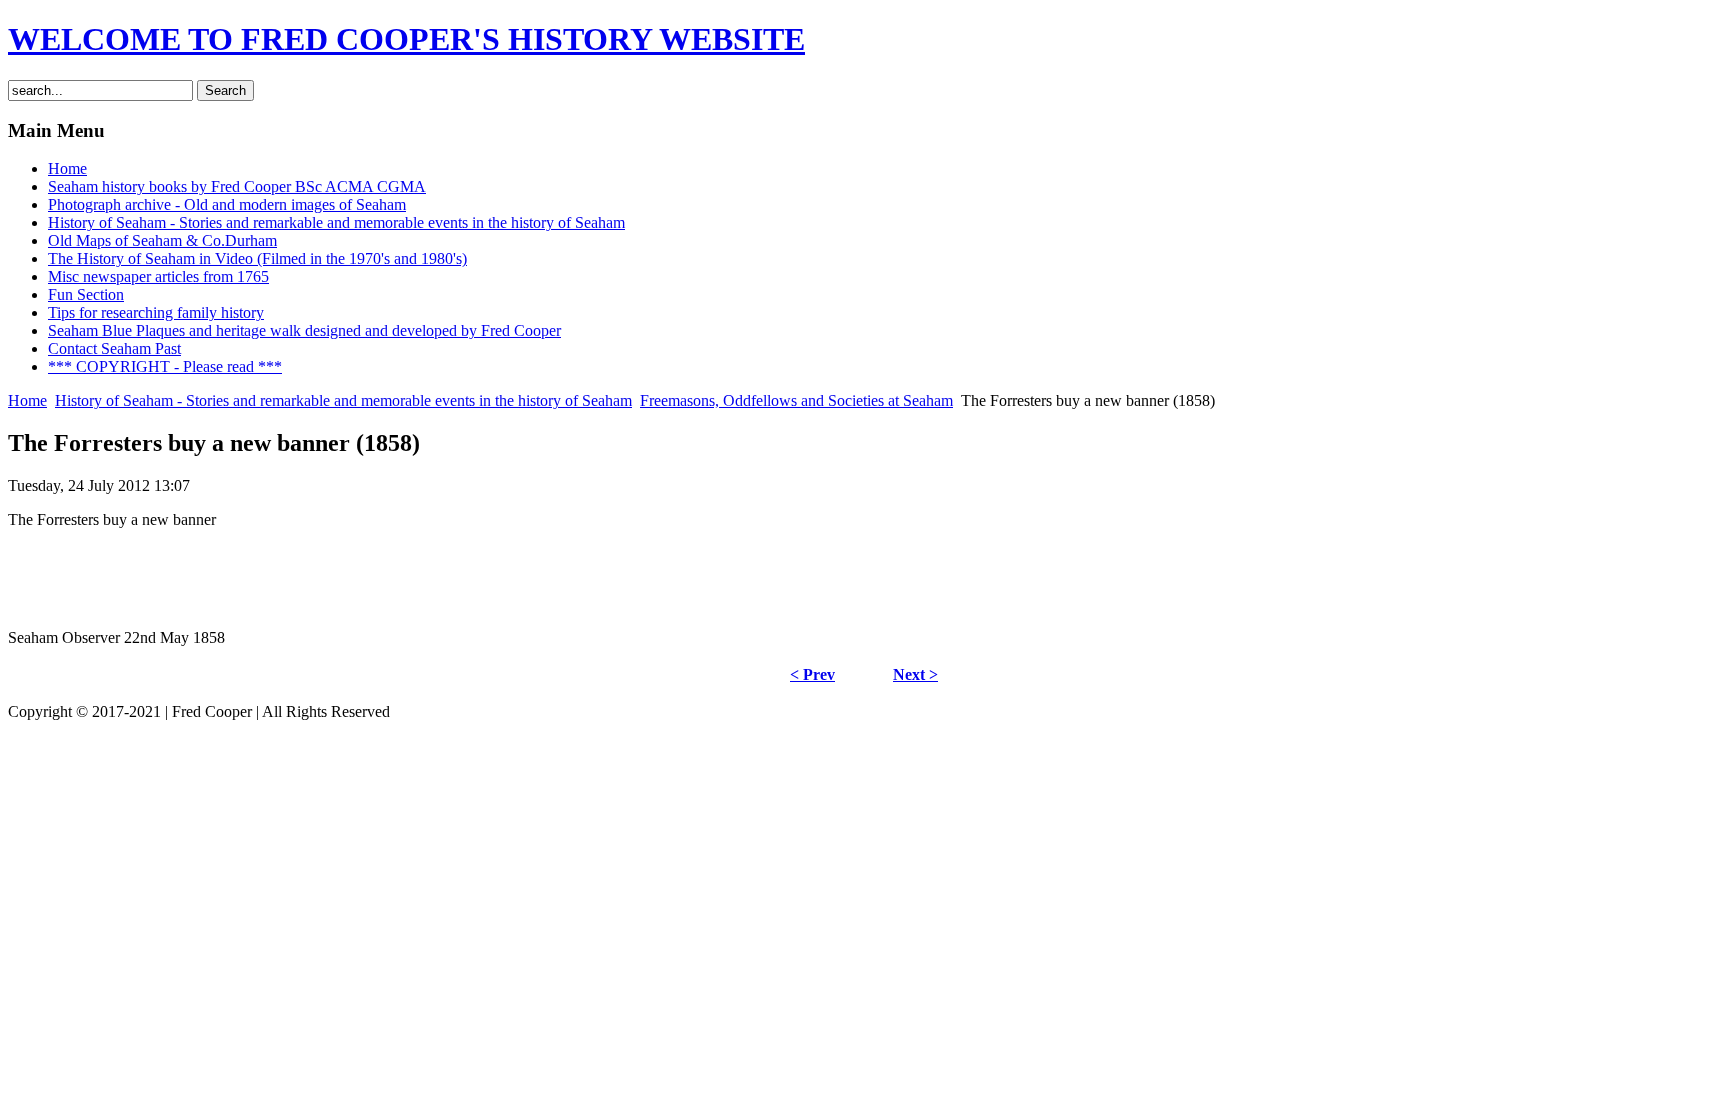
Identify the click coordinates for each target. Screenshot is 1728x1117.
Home (27, 400)
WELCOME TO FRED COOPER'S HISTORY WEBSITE (406, 39)
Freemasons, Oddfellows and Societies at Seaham (796, 400)
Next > (915, 674)
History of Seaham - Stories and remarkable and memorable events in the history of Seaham (343, 400)
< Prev (812, 674)
